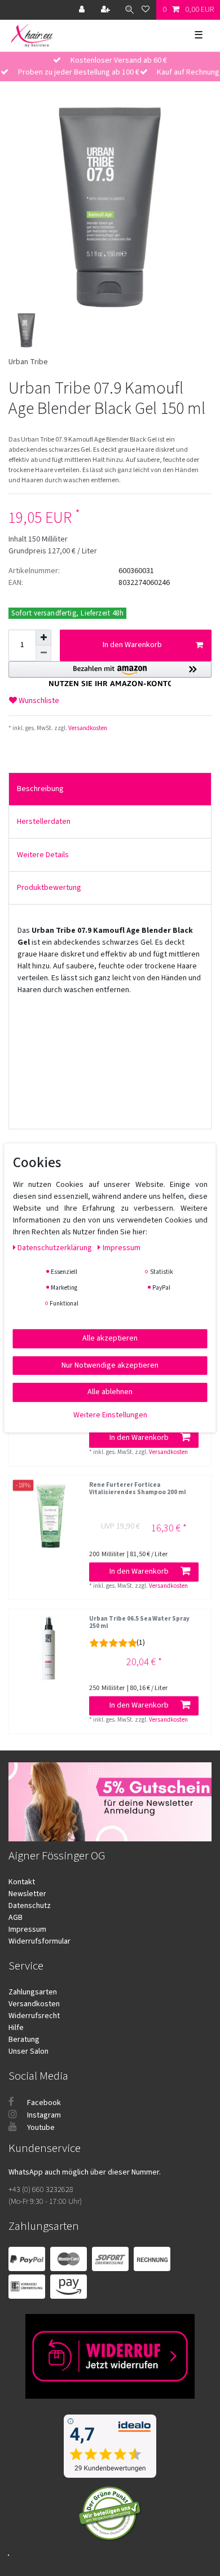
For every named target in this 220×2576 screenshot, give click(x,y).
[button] (110, 674)
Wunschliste (38, 701)
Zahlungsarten (33, 1992)
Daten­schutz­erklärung (56, 1248)
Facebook (43, 2103)
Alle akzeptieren (110, 1338)
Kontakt (22, 1882)
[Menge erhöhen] (43, 638)
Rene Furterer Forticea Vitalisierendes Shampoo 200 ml (138, 1489)
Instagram (43, 2115)
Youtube (40, 2128)
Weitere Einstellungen (110, 1414)
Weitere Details (43, 855)
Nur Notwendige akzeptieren (110, 1365)
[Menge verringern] (43, 653)
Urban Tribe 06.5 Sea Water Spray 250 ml (139, 1623)
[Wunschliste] (146, 10)
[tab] (110, 789)
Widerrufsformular (39, 1941)
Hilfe (16, 2028)
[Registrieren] (107, 10)
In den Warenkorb (132, 645)
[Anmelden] (83, 10)
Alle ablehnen (110, 1392)
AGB (16, 1918)
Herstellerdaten (44, 822)
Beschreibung (40, 789)
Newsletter (27, 1894)
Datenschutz (30, 1906)
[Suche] (127, 10)
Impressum (27, 1929)
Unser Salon (28, 2051)
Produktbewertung (49, 888)
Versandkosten (87, 728)
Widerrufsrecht (34, 2016)
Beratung (24, 2040)
